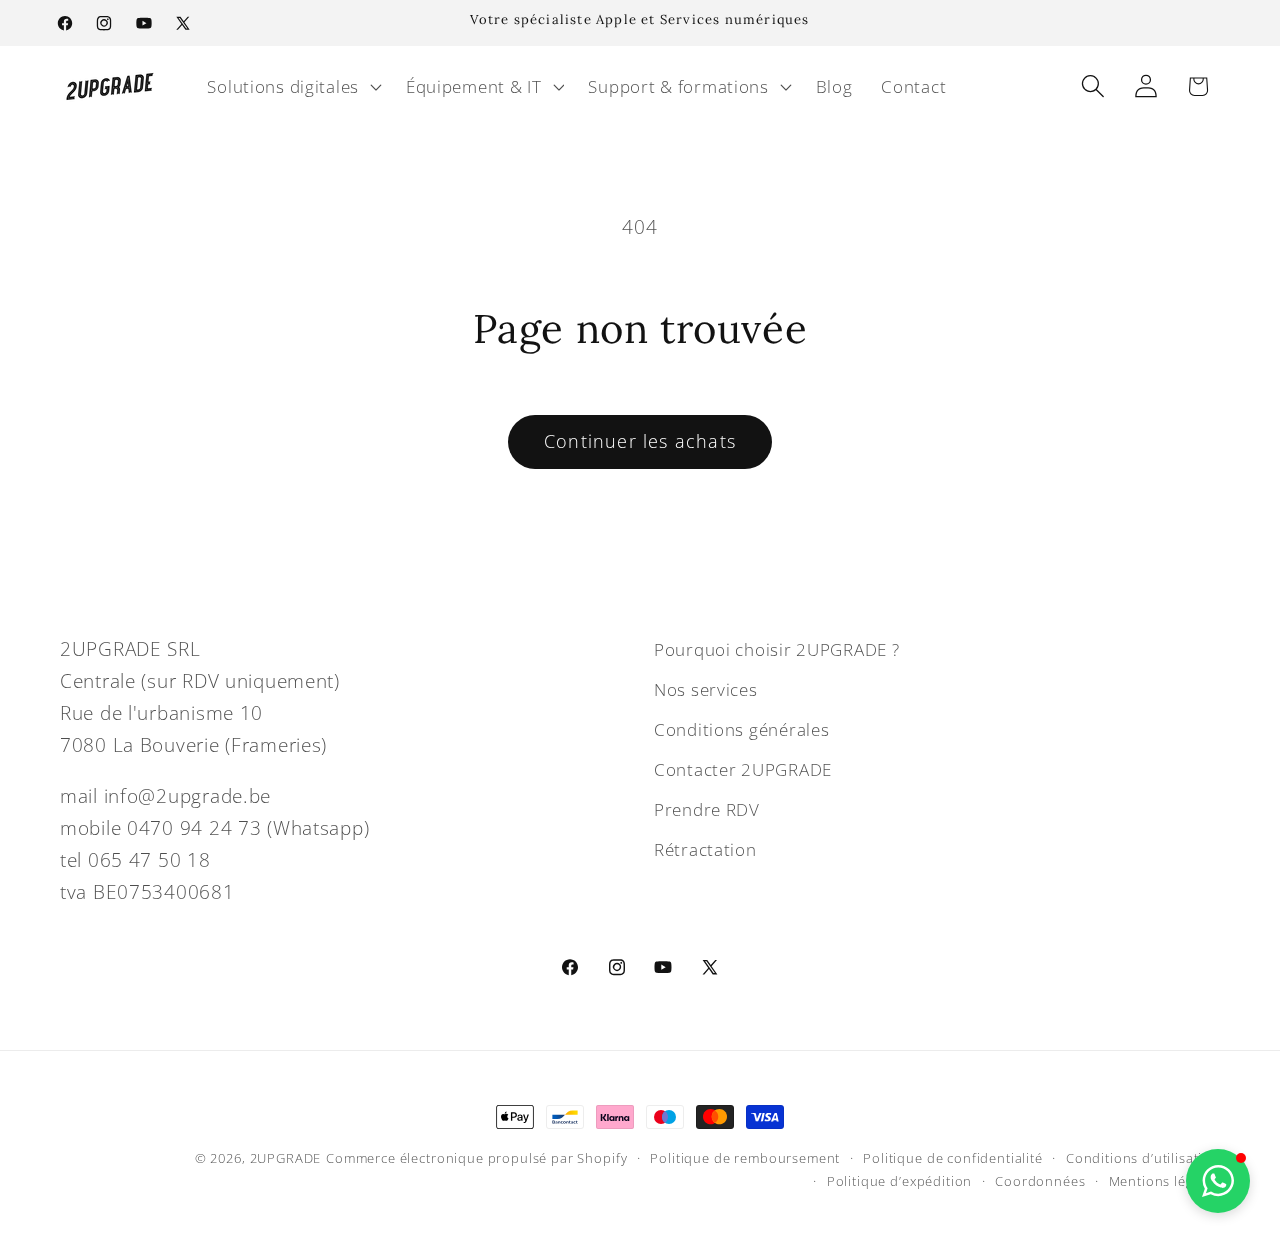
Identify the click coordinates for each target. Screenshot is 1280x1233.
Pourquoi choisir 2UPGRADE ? (776, 649)
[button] (292, 86)
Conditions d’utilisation (1143, 1158)
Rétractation (705, 849)
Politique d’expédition (899, 1181)
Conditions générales (741, 729)
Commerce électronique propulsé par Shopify (476, 1158)
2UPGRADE (286, 1158)
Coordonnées (1040, 1181)
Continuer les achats (640, 441)
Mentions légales (1164, 1181)
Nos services (706, 689)
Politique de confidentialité (953, 1158)
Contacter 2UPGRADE (743, 769)
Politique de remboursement (745, 1158)
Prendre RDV (707, 809)
